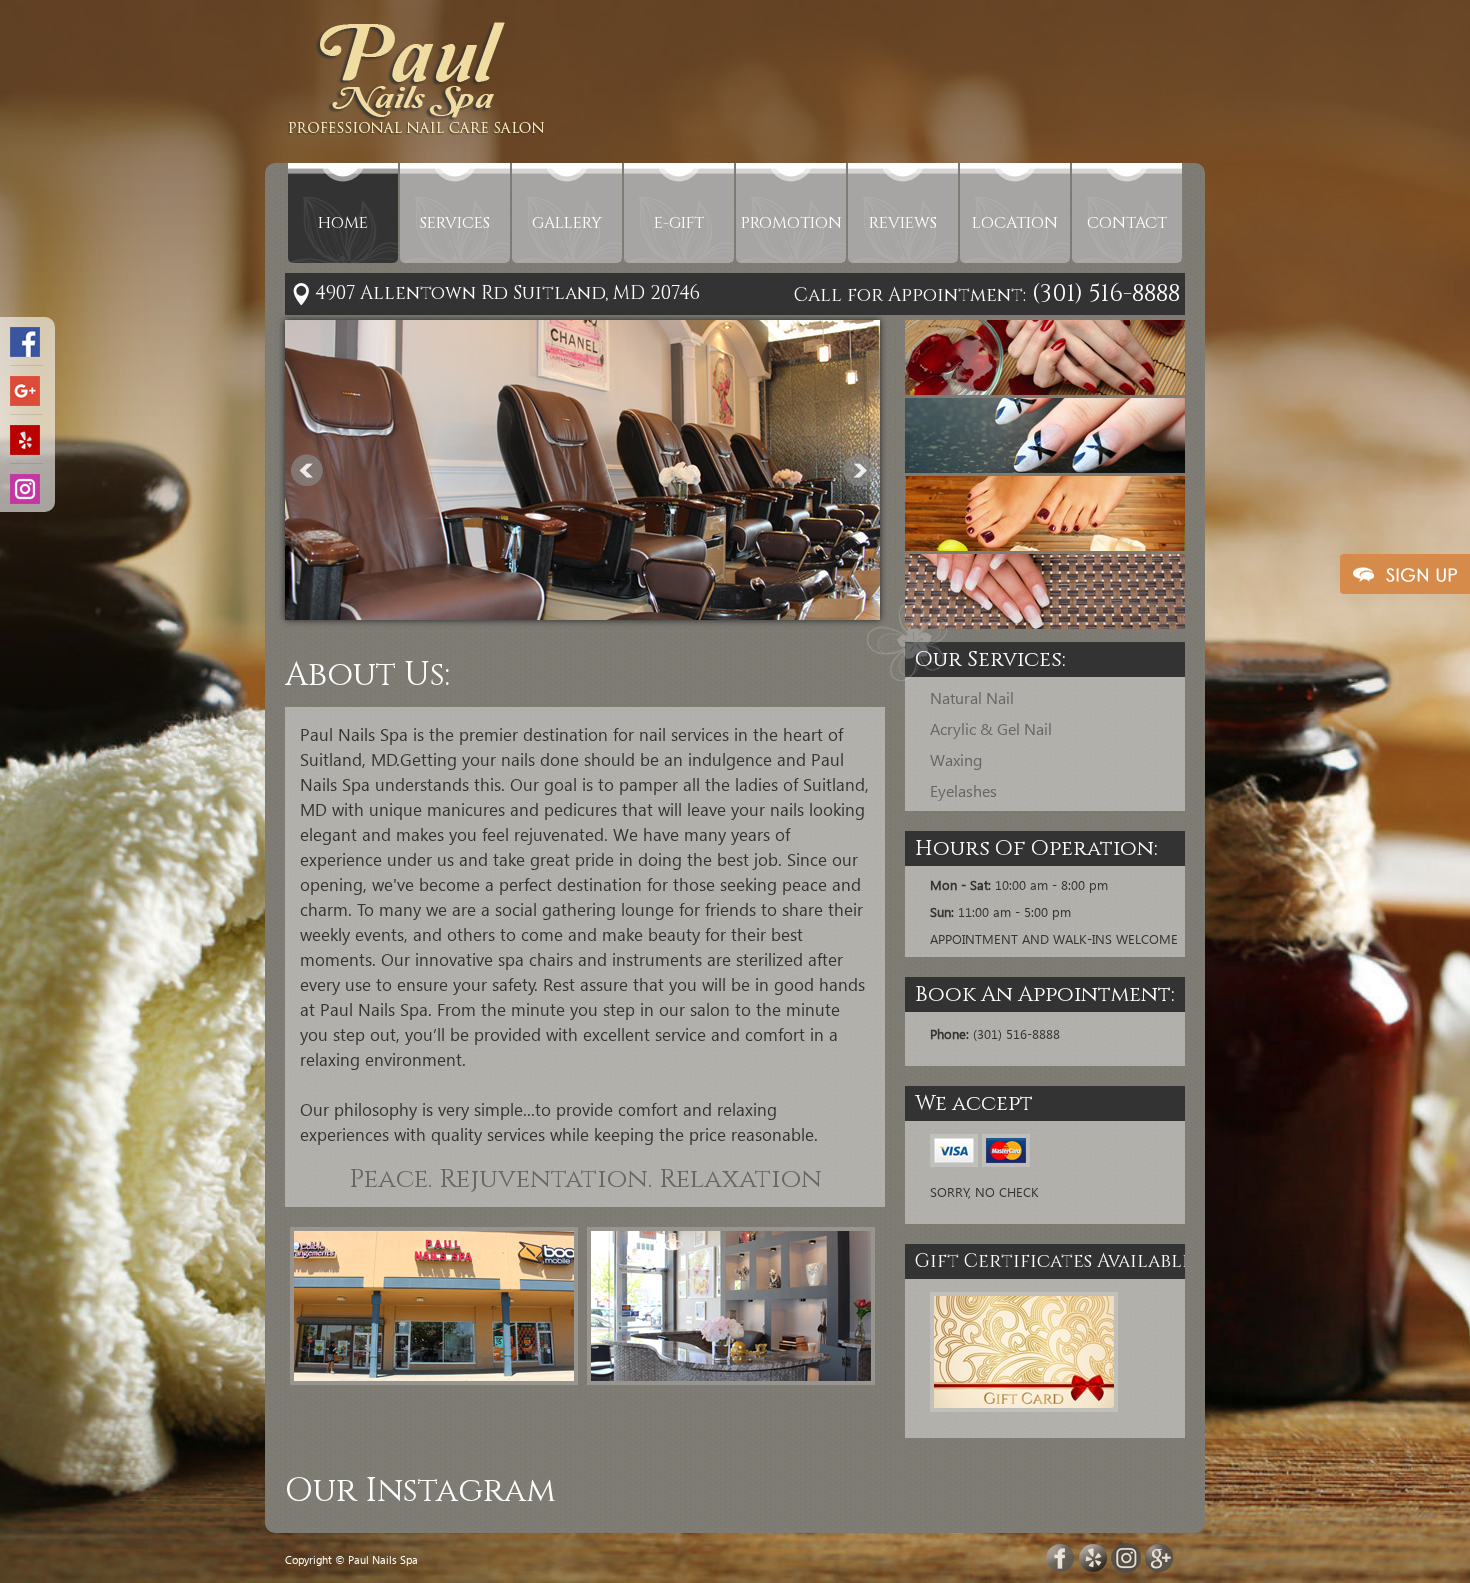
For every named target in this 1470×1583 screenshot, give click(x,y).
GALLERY (567, 223)
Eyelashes (963, 790)
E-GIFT (679, 223)
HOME (343, 223)
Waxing (956, 759)
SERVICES (455, 223)
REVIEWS (903, 223)
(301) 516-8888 (1103, 294)
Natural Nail (972, 697)
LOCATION (1015, 223)
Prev (307, 470)
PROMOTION (791, 223)
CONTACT (1127, 223)
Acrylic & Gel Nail (991, 728)
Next (859, 470)
